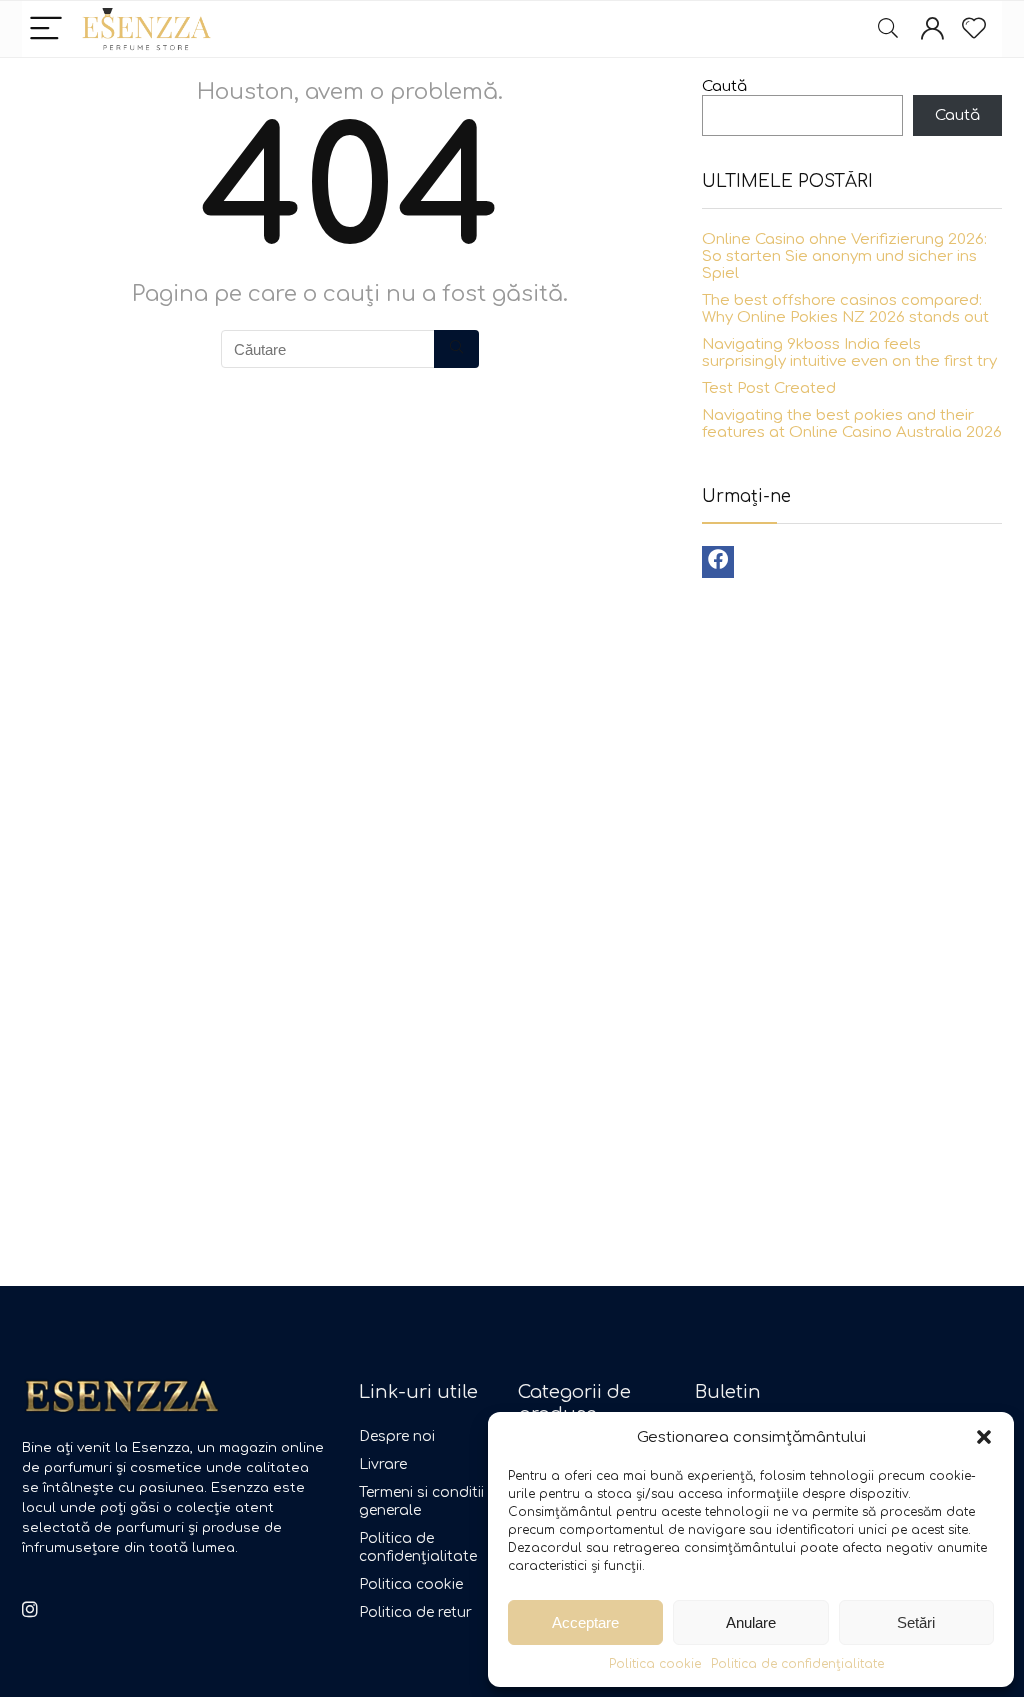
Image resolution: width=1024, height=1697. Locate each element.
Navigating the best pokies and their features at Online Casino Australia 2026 (852, 424)
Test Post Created (769, 388)
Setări (916, 1622)
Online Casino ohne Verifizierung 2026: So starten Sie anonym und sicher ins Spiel (844, 256)
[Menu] (46, 29)
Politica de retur (415, 1612)
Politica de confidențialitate (797, 1664)
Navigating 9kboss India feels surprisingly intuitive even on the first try (849, 353)
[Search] (888, 29)
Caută (724, 86)
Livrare (383, 1464)
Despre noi (397, 1436)
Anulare (751, 1622)
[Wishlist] (974, 29)
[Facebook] (718, 562)
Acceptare (585, 1622)
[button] (984, 1437)
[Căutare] (456, 349)
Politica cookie (655, 1664)
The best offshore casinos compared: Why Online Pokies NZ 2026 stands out (845, 309)
